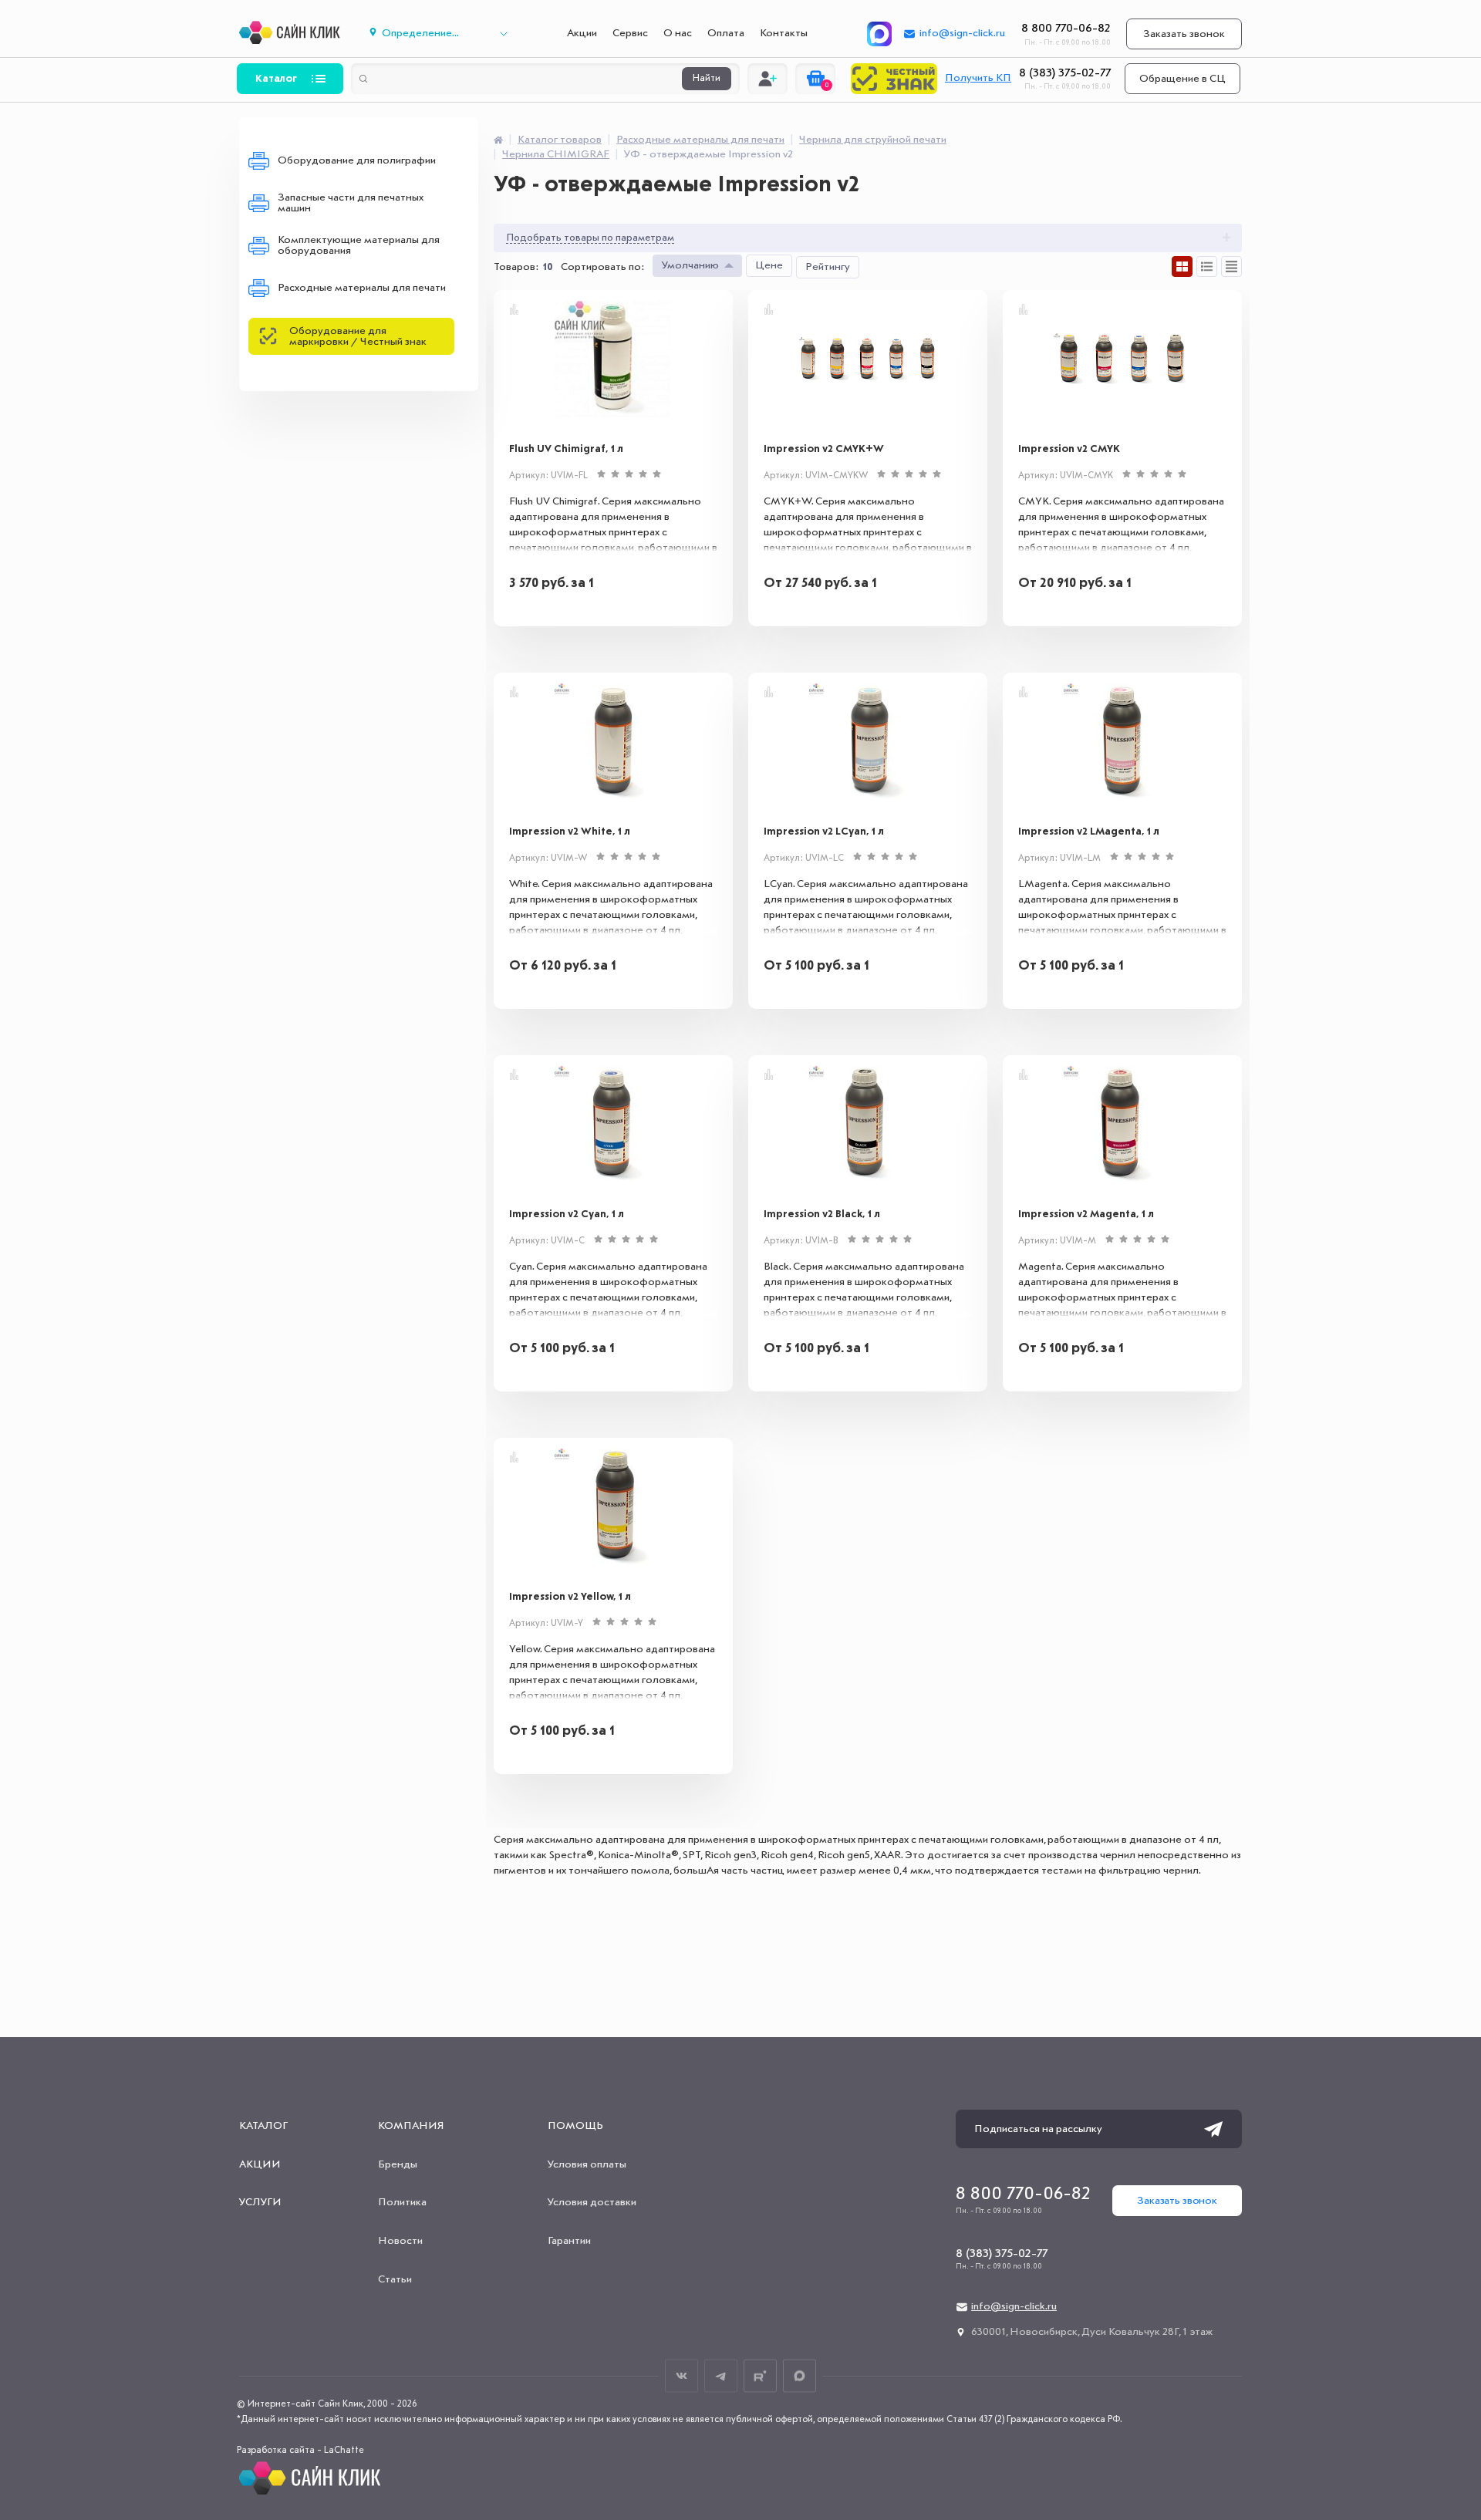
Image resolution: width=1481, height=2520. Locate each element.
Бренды (398, 2164)
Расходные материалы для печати (362, 288)
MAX (800, 2376)
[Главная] (498, 140)
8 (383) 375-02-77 (1065, 73)
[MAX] (879, 34)
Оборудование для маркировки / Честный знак (358, 336)
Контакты (784, 33)
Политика (402, 2202)
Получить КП (978, 78)
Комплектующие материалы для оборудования (359, 245)
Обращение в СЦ (1182, 79)
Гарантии (569, 2241)
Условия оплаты (587, 2164)
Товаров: (516, 267)
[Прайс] (1231, 267)
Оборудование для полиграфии (357, 160)
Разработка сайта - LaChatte (300, 2451)
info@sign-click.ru (962, 33)
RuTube (760, 2376)
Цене (769, 265)
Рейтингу (828, 267)
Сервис (630, 33)
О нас (678, 33)
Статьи (395, 2279)
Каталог (276, 79)
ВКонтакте (681, 2376)
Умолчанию (690, 265)
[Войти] (767, 79)
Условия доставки (592, 2202)
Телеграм (721, 2376)
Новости (400, 2241)
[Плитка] (1182, 267)
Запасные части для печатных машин (351, 203)
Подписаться (1213, 2129)
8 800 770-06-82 (1066, 29)
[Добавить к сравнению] (514, 309)
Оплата (726, 33)
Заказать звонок (1184, 34)
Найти (707, 79)
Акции (582, 33)
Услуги (260, 2202)
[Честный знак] (894, 79)
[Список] (1207, 267)
